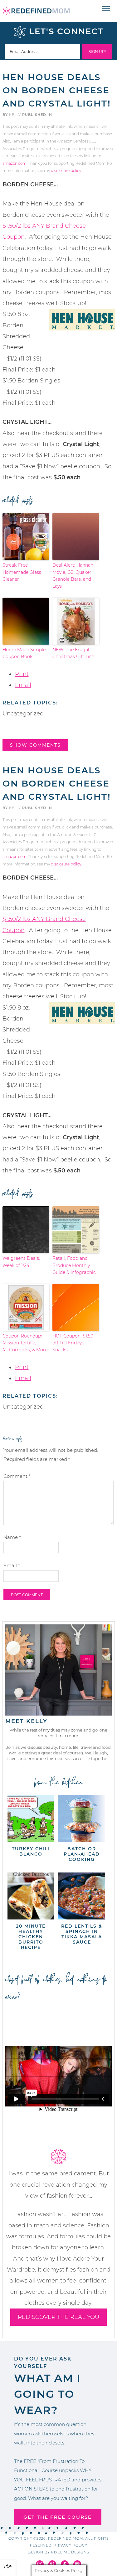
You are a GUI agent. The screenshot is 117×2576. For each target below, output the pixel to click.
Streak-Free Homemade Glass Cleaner (22, 572)
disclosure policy (66, 171)
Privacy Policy (71, 2545)
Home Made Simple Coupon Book (24, 653)
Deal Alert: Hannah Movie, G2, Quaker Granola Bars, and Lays (73, 576)
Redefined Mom (36, 11)
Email (23, 685)
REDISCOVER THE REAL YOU (58, 2317)
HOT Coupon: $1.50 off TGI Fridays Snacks (73, 1343)
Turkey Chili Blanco (31, 1851)
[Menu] (106, 9)
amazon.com (15, 163)
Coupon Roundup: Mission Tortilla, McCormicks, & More (25, 1343)
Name (12, 1537)
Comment (17, 1476)
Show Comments (35, 745)
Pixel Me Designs (70, 2552)
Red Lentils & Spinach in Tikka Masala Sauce (82, 1934)
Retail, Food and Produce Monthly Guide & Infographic (74, 1265)
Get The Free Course (58, 2517)
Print (22, 674)
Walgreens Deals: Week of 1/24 (21, 1262)
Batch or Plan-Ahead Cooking (82, 1854)
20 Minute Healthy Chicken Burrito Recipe (31, 1937)
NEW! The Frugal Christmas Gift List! (73, 653)
